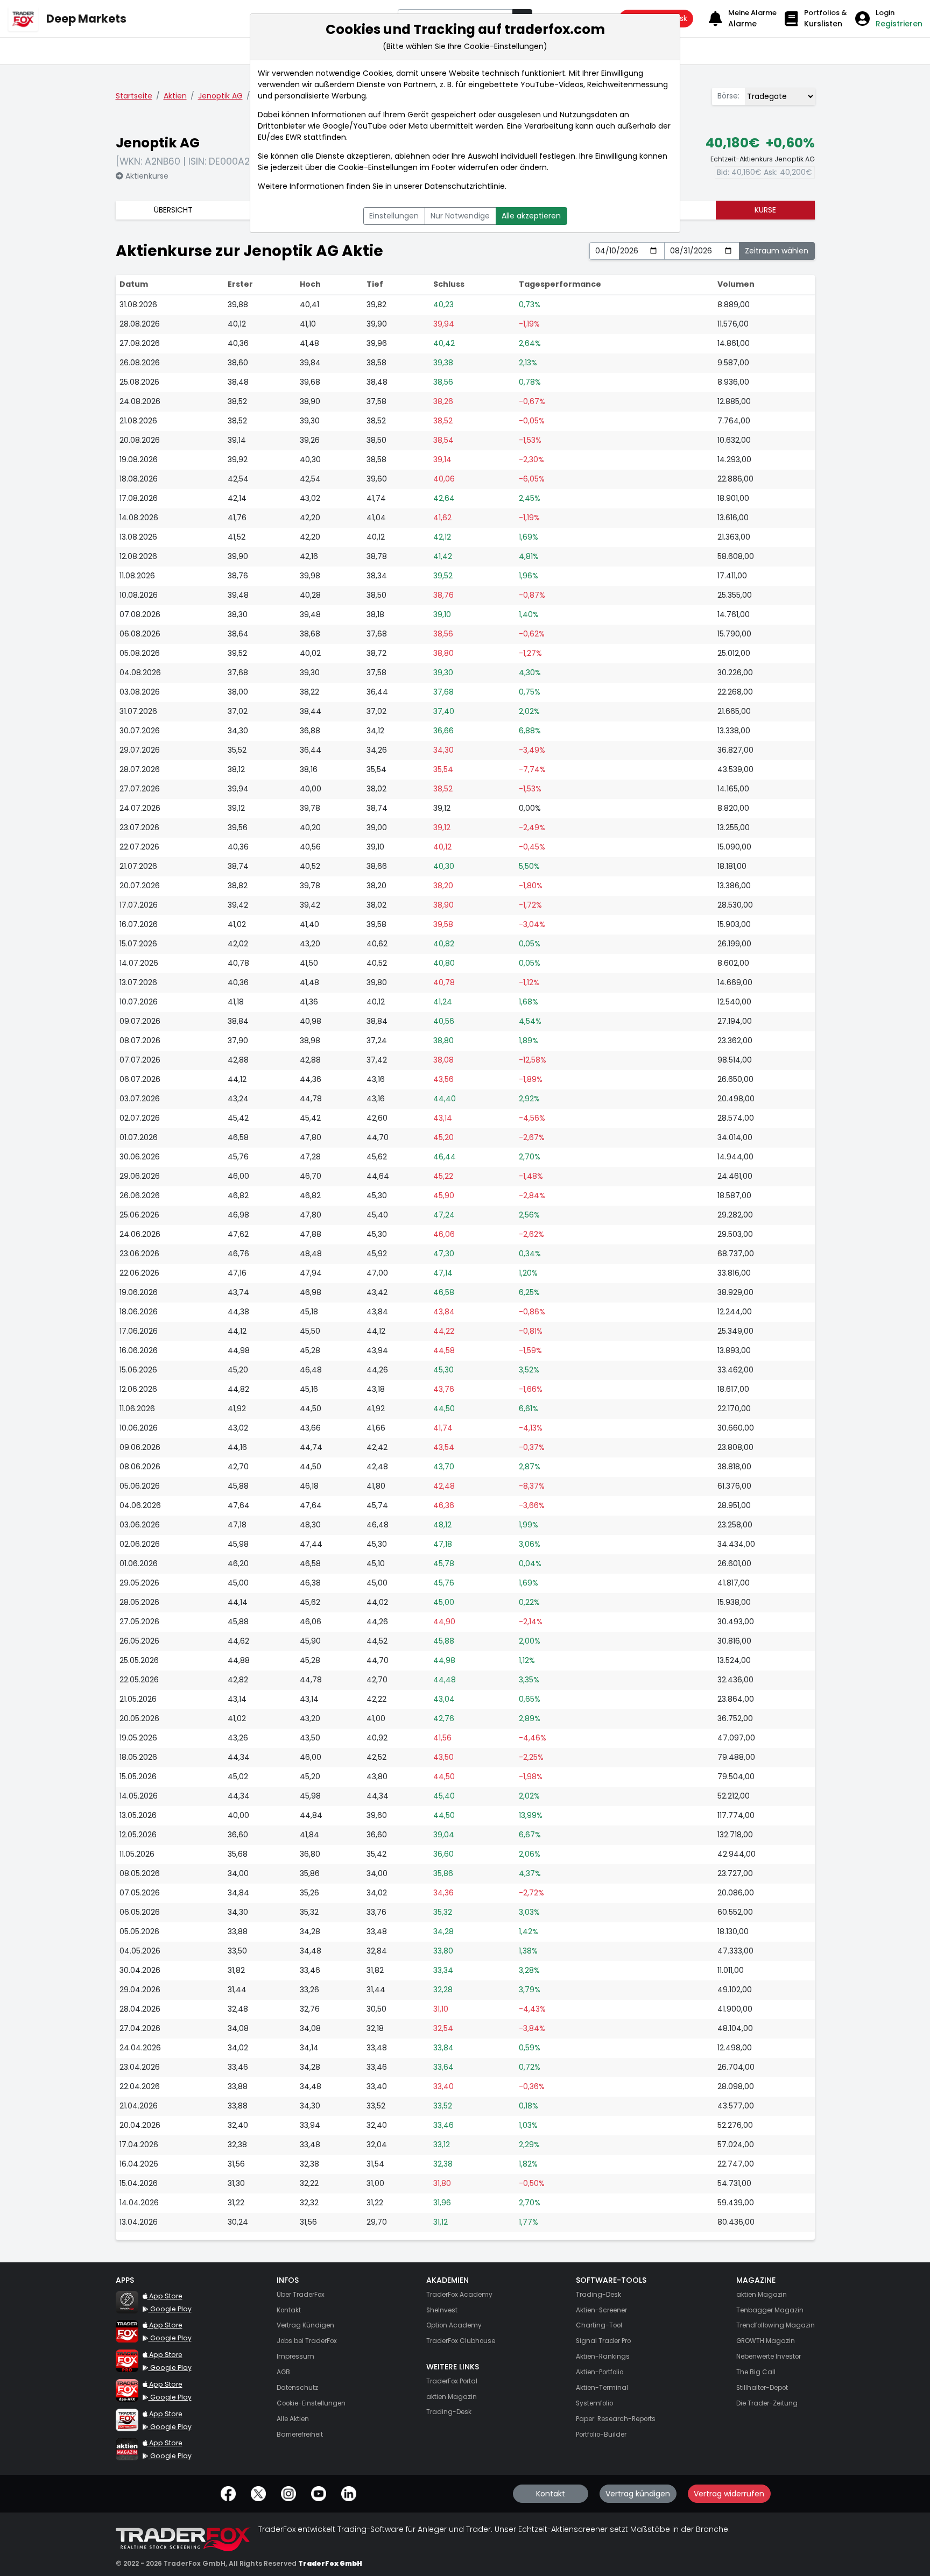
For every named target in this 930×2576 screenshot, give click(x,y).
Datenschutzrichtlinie (465, 186)
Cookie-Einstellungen (378, 167)
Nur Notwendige (460, 216)
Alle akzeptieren (531, 216)
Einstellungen (394, 216)
